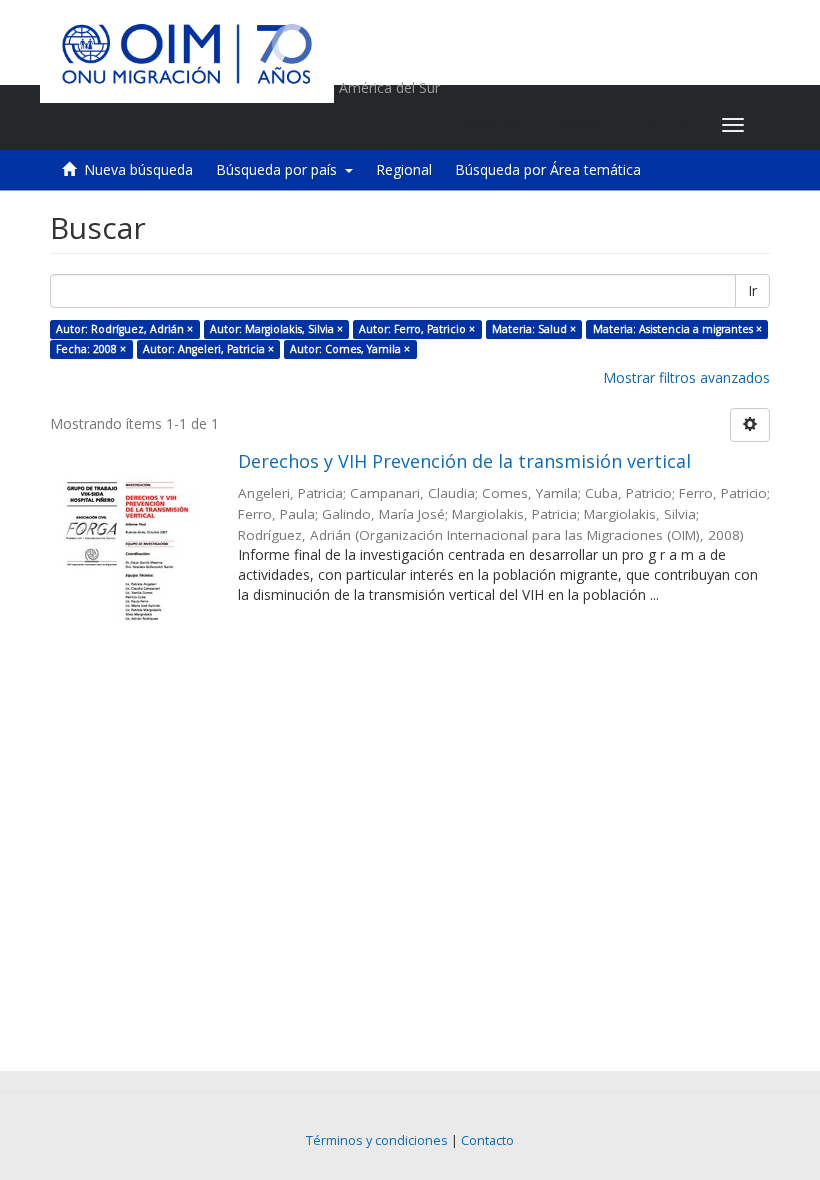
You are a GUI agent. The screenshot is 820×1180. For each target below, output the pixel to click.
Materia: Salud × (534, 329)
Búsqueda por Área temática (548, 169)
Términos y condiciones (377, 1140)
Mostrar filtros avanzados (686, 377)
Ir (752, 290)
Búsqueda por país (280, 169)
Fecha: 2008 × (91, 349)
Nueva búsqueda (138, 169)
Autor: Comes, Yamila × (350, 349)
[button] (581, 125)
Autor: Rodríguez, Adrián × (124, 329)
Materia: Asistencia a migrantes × (677, 329)
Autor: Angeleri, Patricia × (208, 349)
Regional (404, 169)
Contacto (487, 1140)
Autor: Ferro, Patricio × (417, 329)
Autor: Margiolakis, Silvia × (276, 329)
